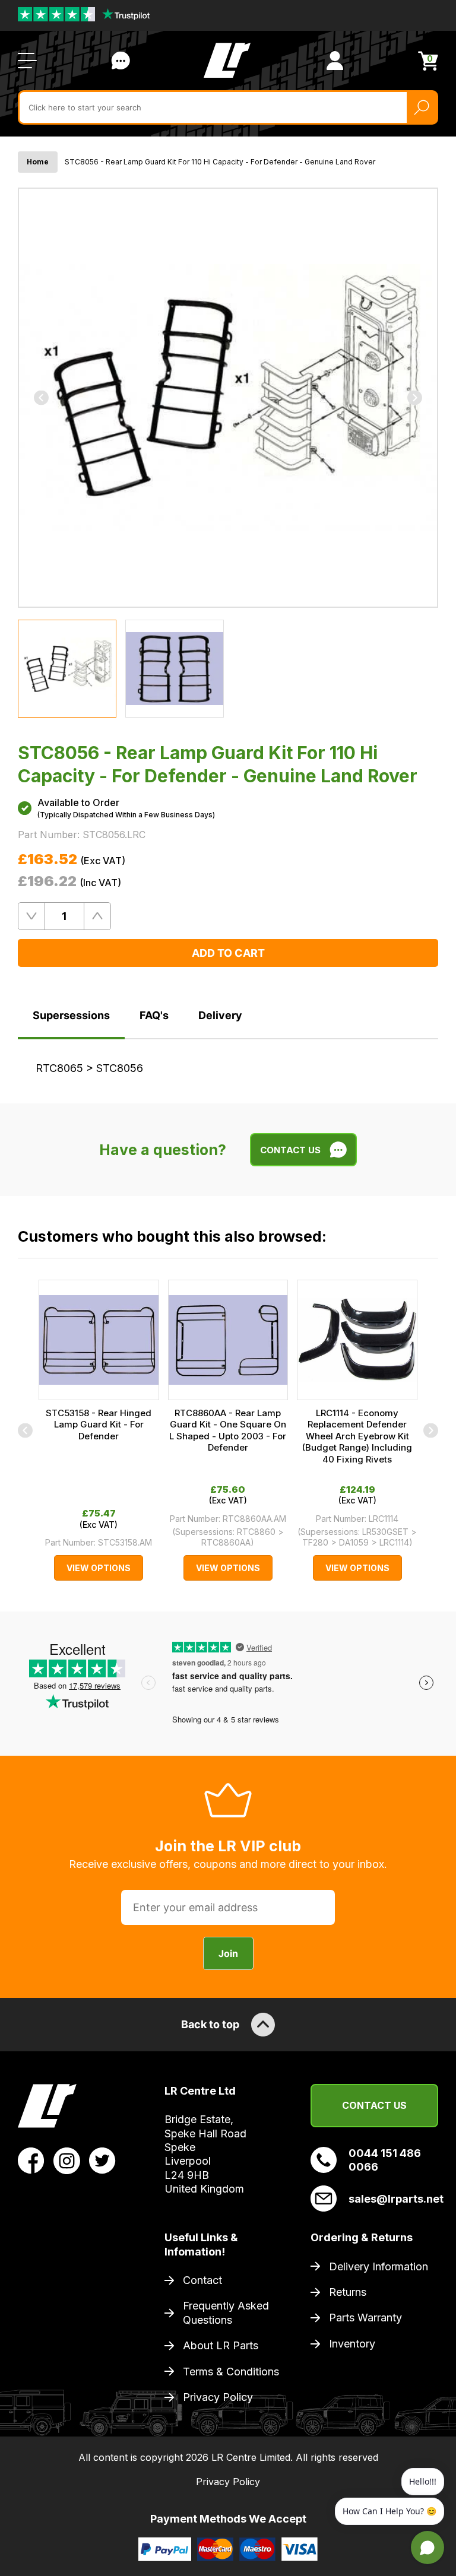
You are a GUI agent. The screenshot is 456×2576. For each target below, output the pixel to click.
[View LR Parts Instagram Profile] (67, 2160)
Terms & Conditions (231, 2372)
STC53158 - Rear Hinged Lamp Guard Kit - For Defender (99, 1425)
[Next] (415, 397)
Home (38, 162)
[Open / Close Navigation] (27, 61)
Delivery (220, 1015)
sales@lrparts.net (393, 2199)
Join (228, 1953)
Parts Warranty (365, 2318)
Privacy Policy (218, 2397)
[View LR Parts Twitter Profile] (102, 2160)
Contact (202, 2280)
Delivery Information (379, 2266)
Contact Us (121, 61)
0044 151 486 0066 (385, 2160)
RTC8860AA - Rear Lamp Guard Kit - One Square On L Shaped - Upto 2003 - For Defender (228, 1430)
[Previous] (41, 397)
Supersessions (71, 1015)
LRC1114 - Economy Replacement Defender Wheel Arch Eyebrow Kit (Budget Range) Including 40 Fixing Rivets (357, 1436)
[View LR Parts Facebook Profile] (31, 2160)
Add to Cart (228, 953)
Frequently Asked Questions (226, 2312)
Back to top (210, 2024)
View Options (99, 1568)
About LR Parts (221, 2345)
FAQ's (154, 1015)
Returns (348, 2292)
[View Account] (335, 61)
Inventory (352, 2344)
